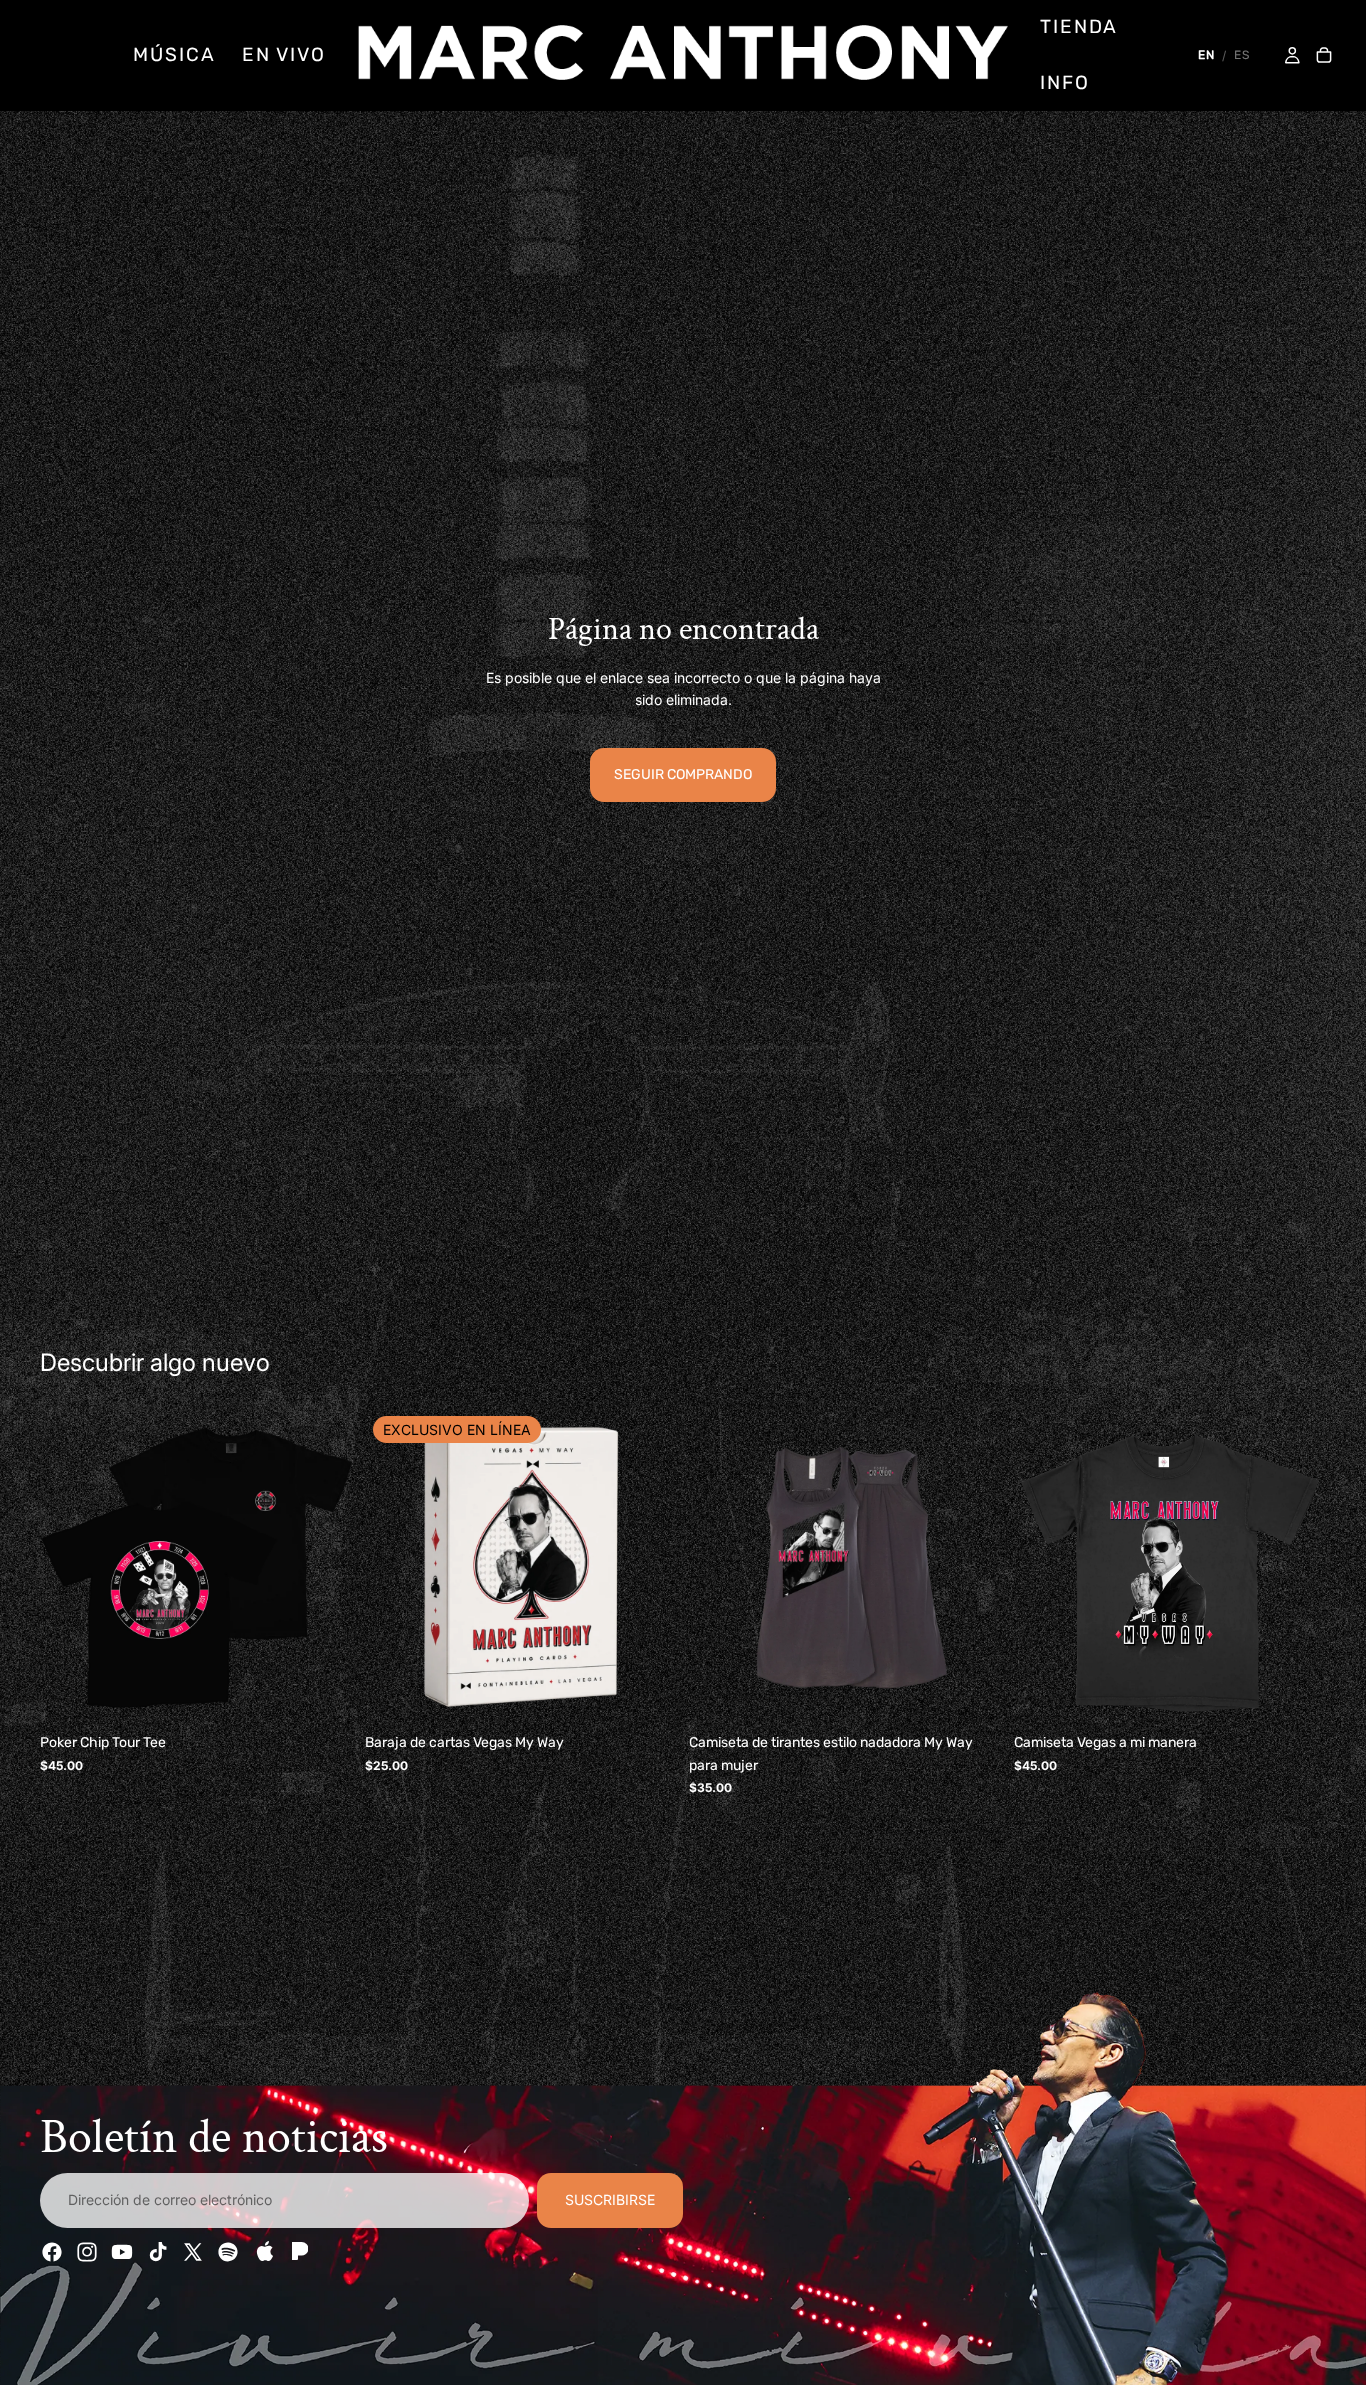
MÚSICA (174, 54)
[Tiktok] (158, 2252)
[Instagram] (87, 2252)
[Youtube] (122, 2252)
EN (1206, 55)
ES (1242, 55)
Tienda (1079, 26)
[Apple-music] (263, 2252)
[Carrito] (1324, 56)
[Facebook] (52, 2252)
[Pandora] (298, 2252)
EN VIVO (284, 54)
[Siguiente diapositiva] (323, 1568)
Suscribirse (610, 2200)
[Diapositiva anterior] (70, 1568)
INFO (1065, 82)
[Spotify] (228, 2252)
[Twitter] (193, 2252)
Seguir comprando (683, 774)
